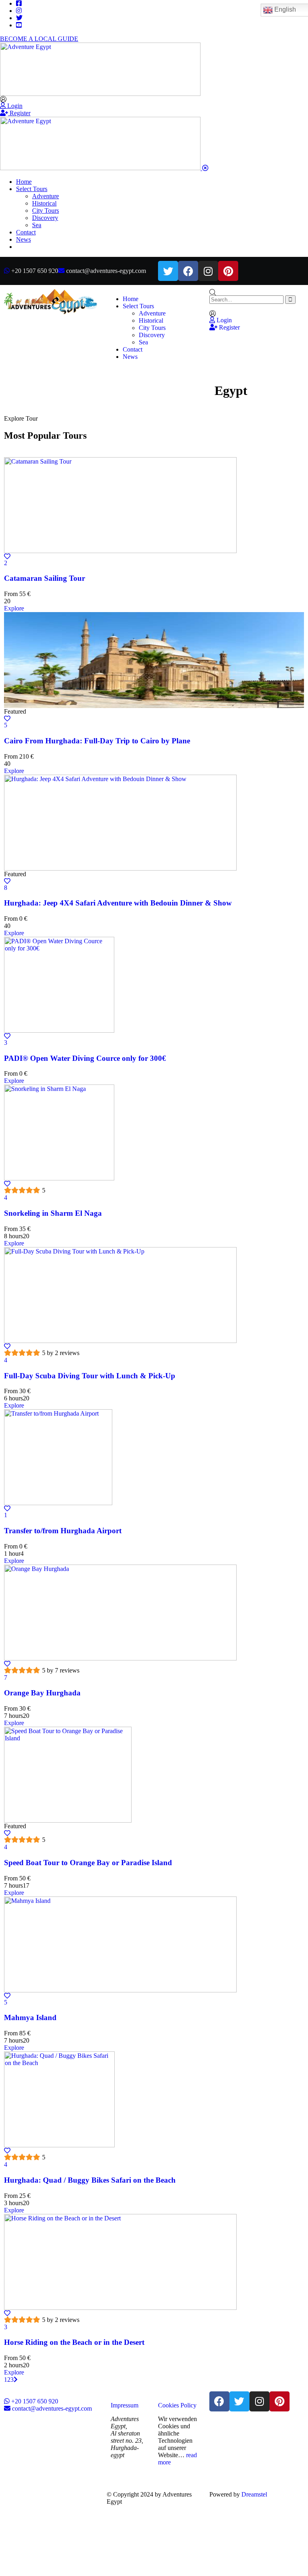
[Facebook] (188, 271)
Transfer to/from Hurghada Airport (63, 1531)
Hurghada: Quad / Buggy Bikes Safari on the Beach (90, 2180)
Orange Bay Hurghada (42, 1693)
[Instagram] (208, 271)
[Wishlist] (7, 557)
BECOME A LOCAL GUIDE (39, 39)
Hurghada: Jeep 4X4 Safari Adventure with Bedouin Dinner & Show (118, 903)
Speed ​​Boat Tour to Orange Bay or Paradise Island (88, 1863)
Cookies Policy (177, 2405)
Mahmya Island (30, 2017)
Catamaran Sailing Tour (45, 578)
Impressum (125, 2405)
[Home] (51, 312)
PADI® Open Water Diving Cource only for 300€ (85, 1058)
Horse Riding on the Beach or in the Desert (74, 2342)
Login (14, 106)
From (11, 594)
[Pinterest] (228, 271)
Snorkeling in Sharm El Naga (53, 1213)
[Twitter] (168, 271)
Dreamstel (254, 2494)
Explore (14, 608)
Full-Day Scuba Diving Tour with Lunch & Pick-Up (90, 1376)
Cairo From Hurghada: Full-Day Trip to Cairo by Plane (97, 741)
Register (19, 113)
